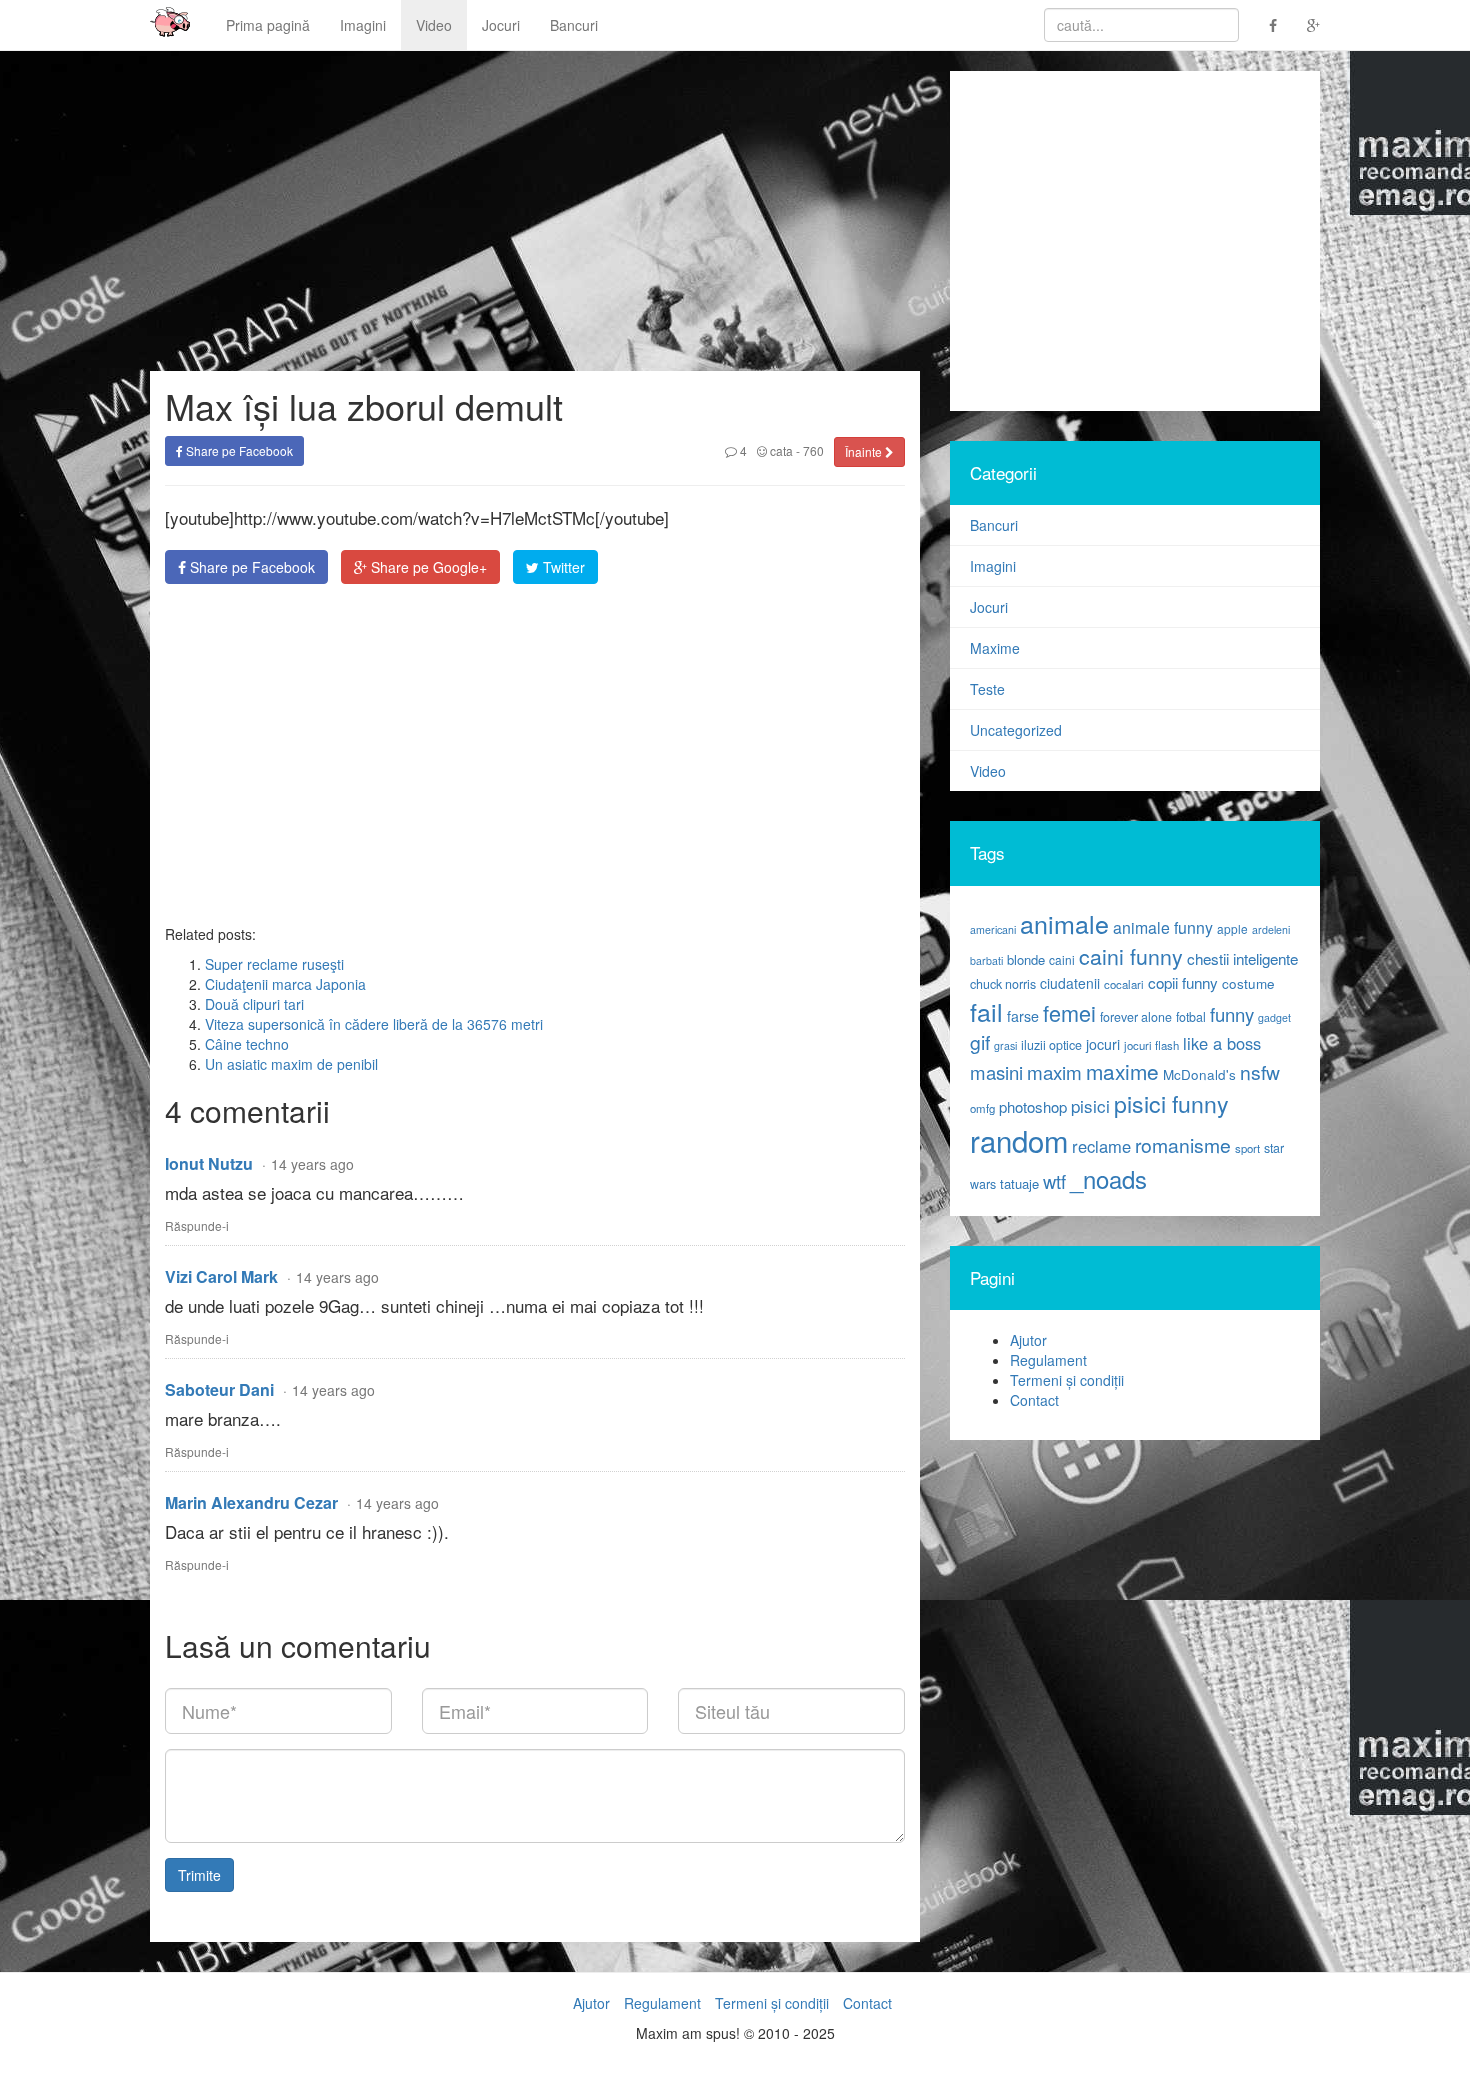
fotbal (1191, 1017)
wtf (1054, 1181)
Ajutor (1028, 1340)
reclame (1101, 1146)
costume (1248, 983)
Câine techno (247, 1044)
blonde (1026, 959)
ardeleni (1271, 929)
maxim (1054, 1071)
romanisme (1183, 1145)
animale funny (1163, 927)
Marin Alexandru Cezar (251, 1502)
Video (434, 25)
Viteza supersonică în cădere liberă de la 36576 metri (374, 1024)
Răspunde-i (197, 1225)
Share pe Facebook (238, 450)
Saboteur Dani (219, 1389)
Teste (987, 689)
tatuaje (1019, 1183)
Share (250, 567)
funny (1232, 1014)
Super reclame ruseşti (274, 964)
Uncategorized (1016, 730)
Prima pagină (268, 25)
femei (1069, 1012)
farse (1023, 1016)
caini (1062, 959)
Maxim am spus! (163, 25)
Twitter (562, 567)
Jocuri (501, 25)
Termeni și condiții (1067, 1380)
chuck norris (1003, 984)
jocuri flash (1151, 1045)
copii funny (1183, 982)
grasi (1005, 1045)
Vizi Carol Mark (221, 1276)
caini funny (1131, 955)
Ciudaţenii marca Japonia (285, 984)
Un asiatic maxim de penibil (291, 1064)
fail (986, 1011)
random (1019, 1140)
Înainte (865, 451)
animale (1064, 923)
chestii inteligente (1242, 958)
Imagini (363, 25)
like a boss (1222, 1043)
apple (1232, 928)
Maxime (995, 648)
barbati (986, 960)
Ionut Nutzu (209, 1163)
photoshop (1033, 1106)
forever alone (1136, 1017)
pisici (1090, 1105)
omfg (982, 1108)
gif (980, 1042)
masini (996, 1072)
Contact (1034, 1400)
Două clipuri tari (254, 1004)
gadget (1274, 1017)
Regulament (1048, 1360)
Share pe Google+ (427, 567)
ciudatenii (1070, 983)
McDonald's (1199, 1074)
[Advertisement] (535, 754)
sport (1247, 1148)
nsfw (1260, 1072)
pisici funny (1171, 1103)
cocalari (1124, 984)
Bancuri (574, 25)
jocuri (1103, 1044)
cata (780, 450)
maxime (1122, 1071)
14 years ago (312, 1164)
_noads (1108, 1178)
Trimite (199, 1875)
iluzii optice (1051, 1045)
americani (993, 929)
